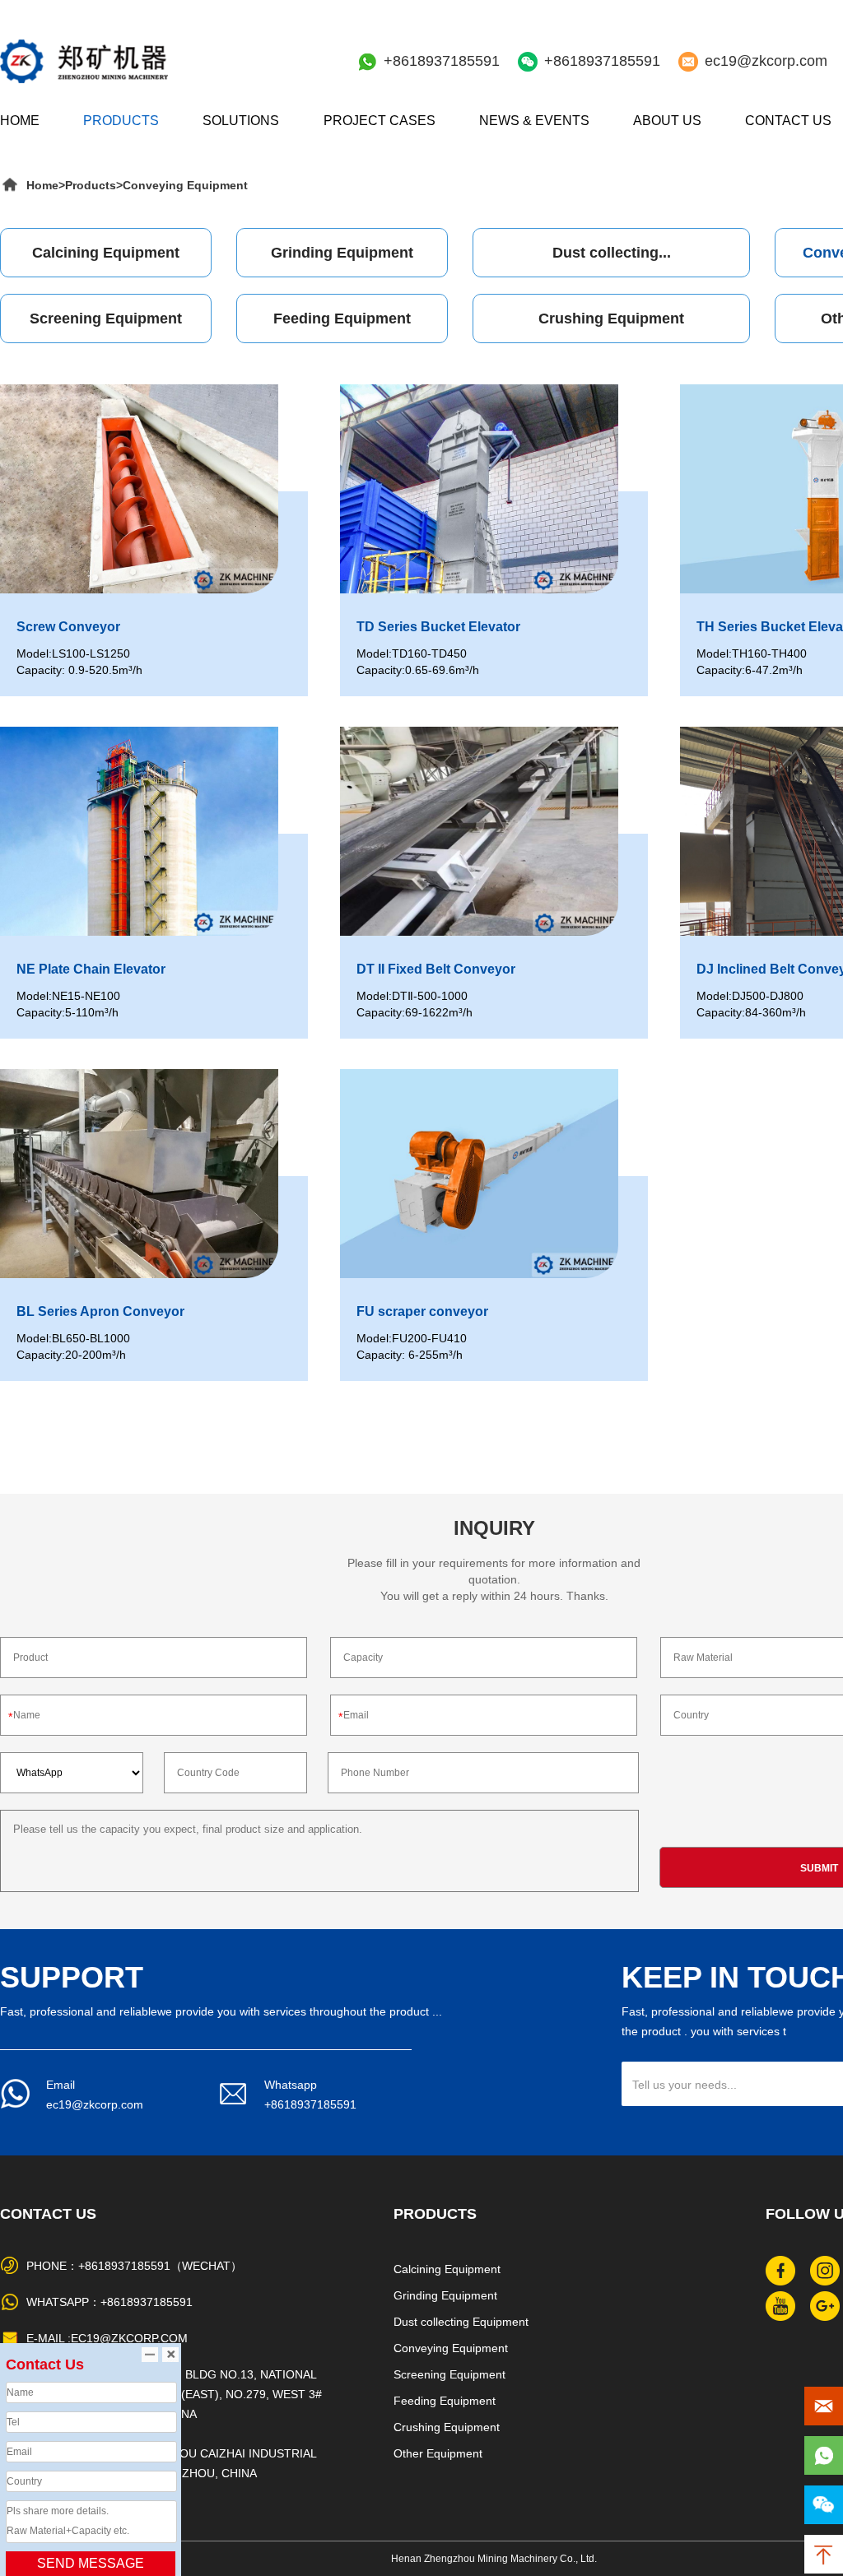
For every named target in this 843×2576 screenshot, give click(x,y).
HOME (20, 121)
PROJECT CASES (380, 121)
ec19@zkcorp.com (766, 61)
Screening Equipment (106, 319)
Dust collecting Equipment (461, 2322)
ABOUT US (667, 121)
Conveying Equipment (185, 185)
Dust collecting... (612, 253)
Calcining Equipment (106, 253)
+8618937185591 (442, 61)
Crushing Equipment (611, 319)
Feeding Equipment (342, 319)
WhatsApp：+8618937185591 (109, 2302)
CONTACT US (788, 121)
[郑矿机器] (84, 62)
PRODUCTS (121, 121)
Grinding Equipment (342, 253)
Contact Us (48, 2214)
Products (91, 185)
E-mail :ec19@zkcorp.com (107, 2338)
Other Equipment (438, 2453)
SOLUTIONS (241, 121)
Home (42, 185)
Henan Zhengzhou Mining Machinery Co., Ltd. (494, 2559)
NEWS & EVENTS (534, 121)
